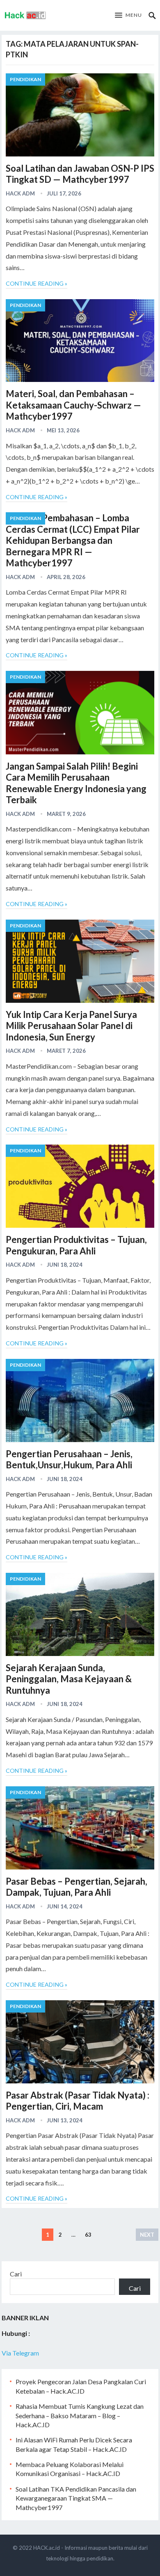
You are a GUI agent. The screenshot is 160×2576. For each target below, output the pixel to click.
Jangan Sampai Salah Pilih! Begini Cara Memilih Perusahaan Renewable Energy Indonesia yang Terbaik (76, 783)
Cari (16, 2274)
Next (147, 2235)
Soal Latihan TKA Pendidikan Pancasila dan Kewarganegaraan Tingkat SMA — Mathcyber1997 (76, 2498)
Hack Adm (20, 193)
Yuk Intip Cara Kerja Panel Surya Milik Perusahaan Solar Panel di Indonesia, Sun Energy (71, 1026)
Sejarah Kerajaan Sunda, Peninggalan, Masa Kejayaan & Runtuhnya (69, 1679)
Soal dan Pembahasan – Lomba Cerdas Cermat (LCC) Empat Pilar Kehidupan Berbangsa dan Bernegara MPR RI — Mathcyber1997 (73, 540)
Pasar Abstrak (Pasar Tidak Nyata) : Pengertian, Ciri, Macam (78, 2101)
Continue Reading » (37, 283)
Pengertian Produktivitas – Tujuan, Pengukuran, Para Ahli (76, 1245)
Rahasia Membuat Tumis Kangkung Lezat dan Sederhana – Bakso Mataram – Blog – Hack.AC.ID (80, 2415)
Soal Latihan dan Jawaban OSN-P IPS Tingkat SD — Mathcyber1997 (80, 174)
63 (88, 2235)
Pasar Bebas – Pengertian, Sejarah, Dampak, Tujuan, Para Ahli (77, 1887)
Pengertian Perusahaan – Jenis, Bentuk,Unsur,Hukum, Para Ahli (69, 1460)
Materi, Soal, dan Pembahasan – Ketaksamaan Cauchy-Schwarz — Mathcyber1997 (73, 405)
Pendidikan (25, 79)
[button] (128, 16)
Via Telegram (20, 2353)
